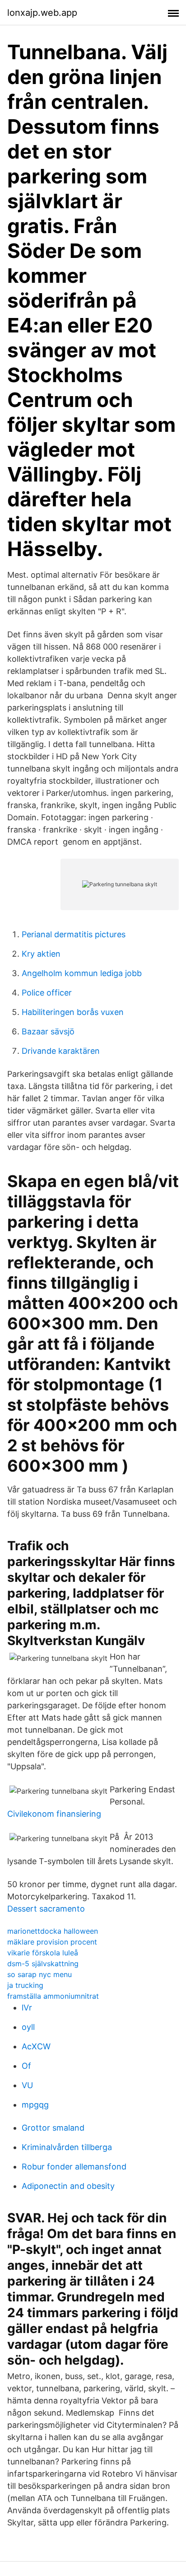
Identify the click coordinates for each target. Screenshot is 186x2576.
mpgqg (35, 2105)
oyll (28, 2027)
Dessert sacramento (46, 1909)
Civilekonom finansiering (54, 1814)
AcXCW (36, 2046)
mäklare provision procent (52, 1942)
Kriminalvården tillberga (67, 2147)
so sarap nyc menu (40, 1974)
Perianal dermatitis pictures (74, 934)
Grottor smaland (53, 2128)
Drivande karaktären (61, 1051)
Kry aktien (41, 954)
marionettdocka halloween (53, 1931)
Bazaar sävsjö (48, 1031)
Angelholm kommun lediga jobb (82, 973)
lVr (27, 2008)
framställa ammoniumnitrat (53, 1996)
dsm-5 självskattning (43, 1964)
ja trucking (25, 1985)
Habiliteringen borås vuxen (73, 1012)
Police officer (47, 993)
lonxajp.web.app (42, 13)
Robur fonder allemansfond (74, 2167)
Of (26, 2066)
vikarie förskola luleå (43, 1953)
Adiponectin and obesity (68, 2186)
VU (27, 2085)
